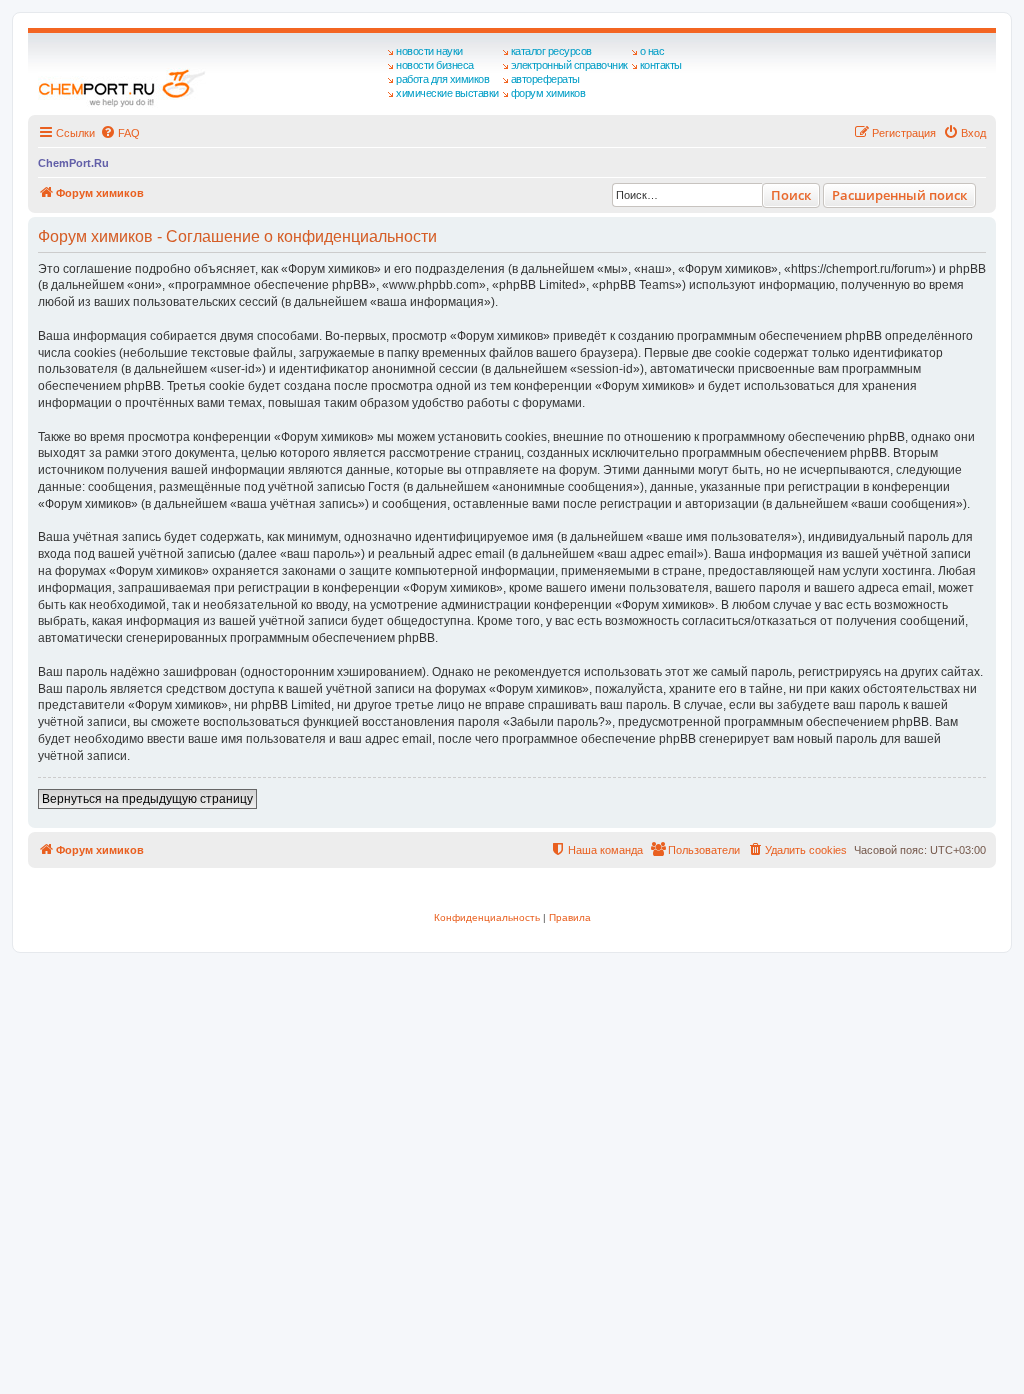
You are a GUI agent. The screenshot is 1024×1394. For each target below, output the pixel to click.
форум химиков (548, 93)
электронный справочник (569, 65)
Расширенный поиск (899, 195)
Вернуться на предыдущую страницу (147, 799)
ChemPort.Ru (73, 163)
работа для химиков (442, 79)
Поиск (791, 195)
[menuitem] (120, 133)
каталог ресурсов (551, 51)
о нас (652, 51)
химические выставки (447, 93)
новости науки (429, 51)
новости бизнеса (435, 65)
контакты (661, 65)
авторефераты (545, 79)
